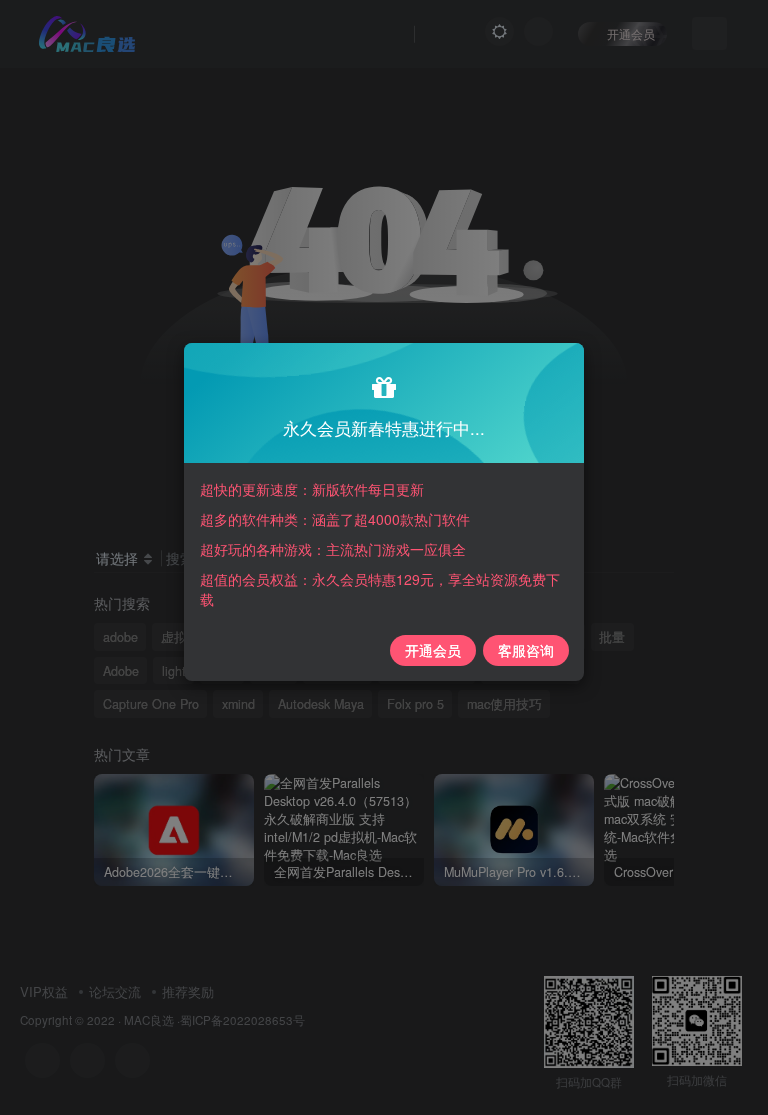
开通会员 (433, 650)
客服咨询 (526, 650)
